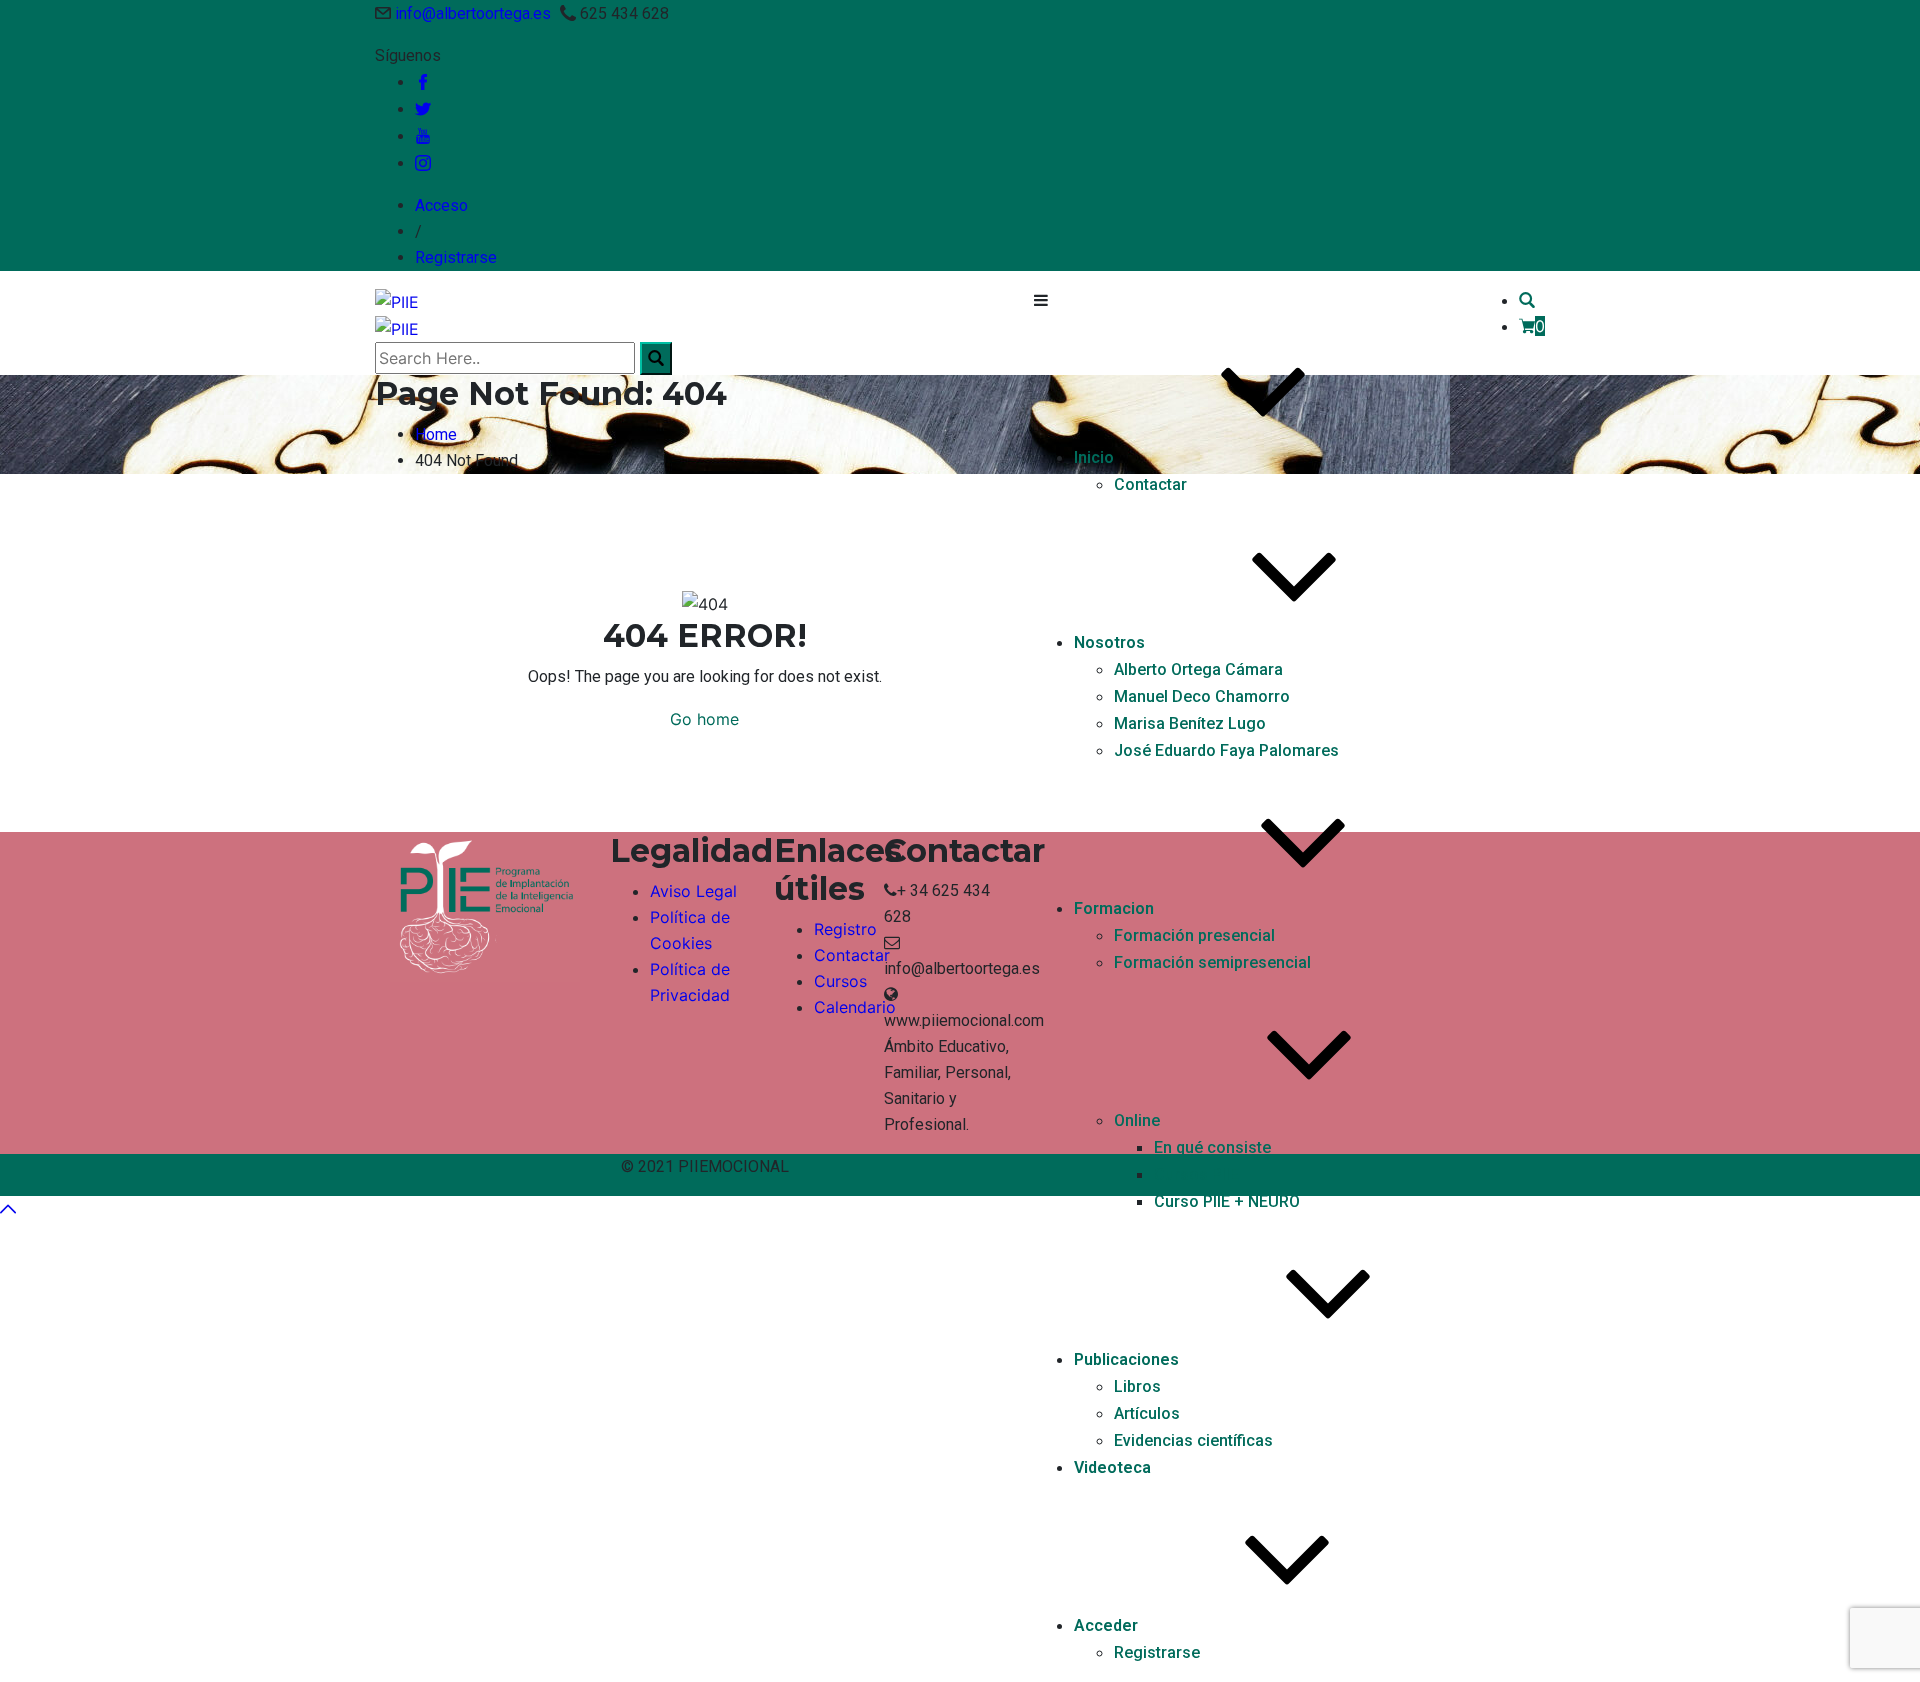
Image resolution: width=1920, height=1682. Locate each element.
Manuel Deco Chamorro (1202, 696)
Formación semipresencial (1212, 962)
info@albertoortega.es (473, 13)
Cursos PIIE (1196, 1174)
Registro (845, 929)
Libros (1137, 1386)
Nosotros (1109, 642)
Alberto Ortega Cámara (1198, 669)
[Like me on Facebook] (423, 82)
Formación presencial (1194, 935)
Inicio (1094, 457)
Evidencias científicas (1193, 1440)
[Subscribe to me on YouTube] (423, 136)
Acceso (441, 205)
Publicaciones (1126, 1359)
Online (1137, 1120)
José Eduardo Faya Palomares (1226, 750)
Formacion (1114, 908)
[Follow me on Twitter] (423, 109)
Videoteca (1112, 1467)
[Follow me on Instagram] (423, 163)
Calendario (855, 1007)
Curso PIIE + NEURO (1227, 1201)
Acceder (1106, 1625)
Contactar (1150, 484)
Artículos (1147, 1413)
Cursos (840, 981)
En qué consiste (1212, 1147)
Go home (704, 719)
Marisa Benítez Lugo (1190, 723)
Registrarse (456, 257)
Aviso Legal (693, 891)
